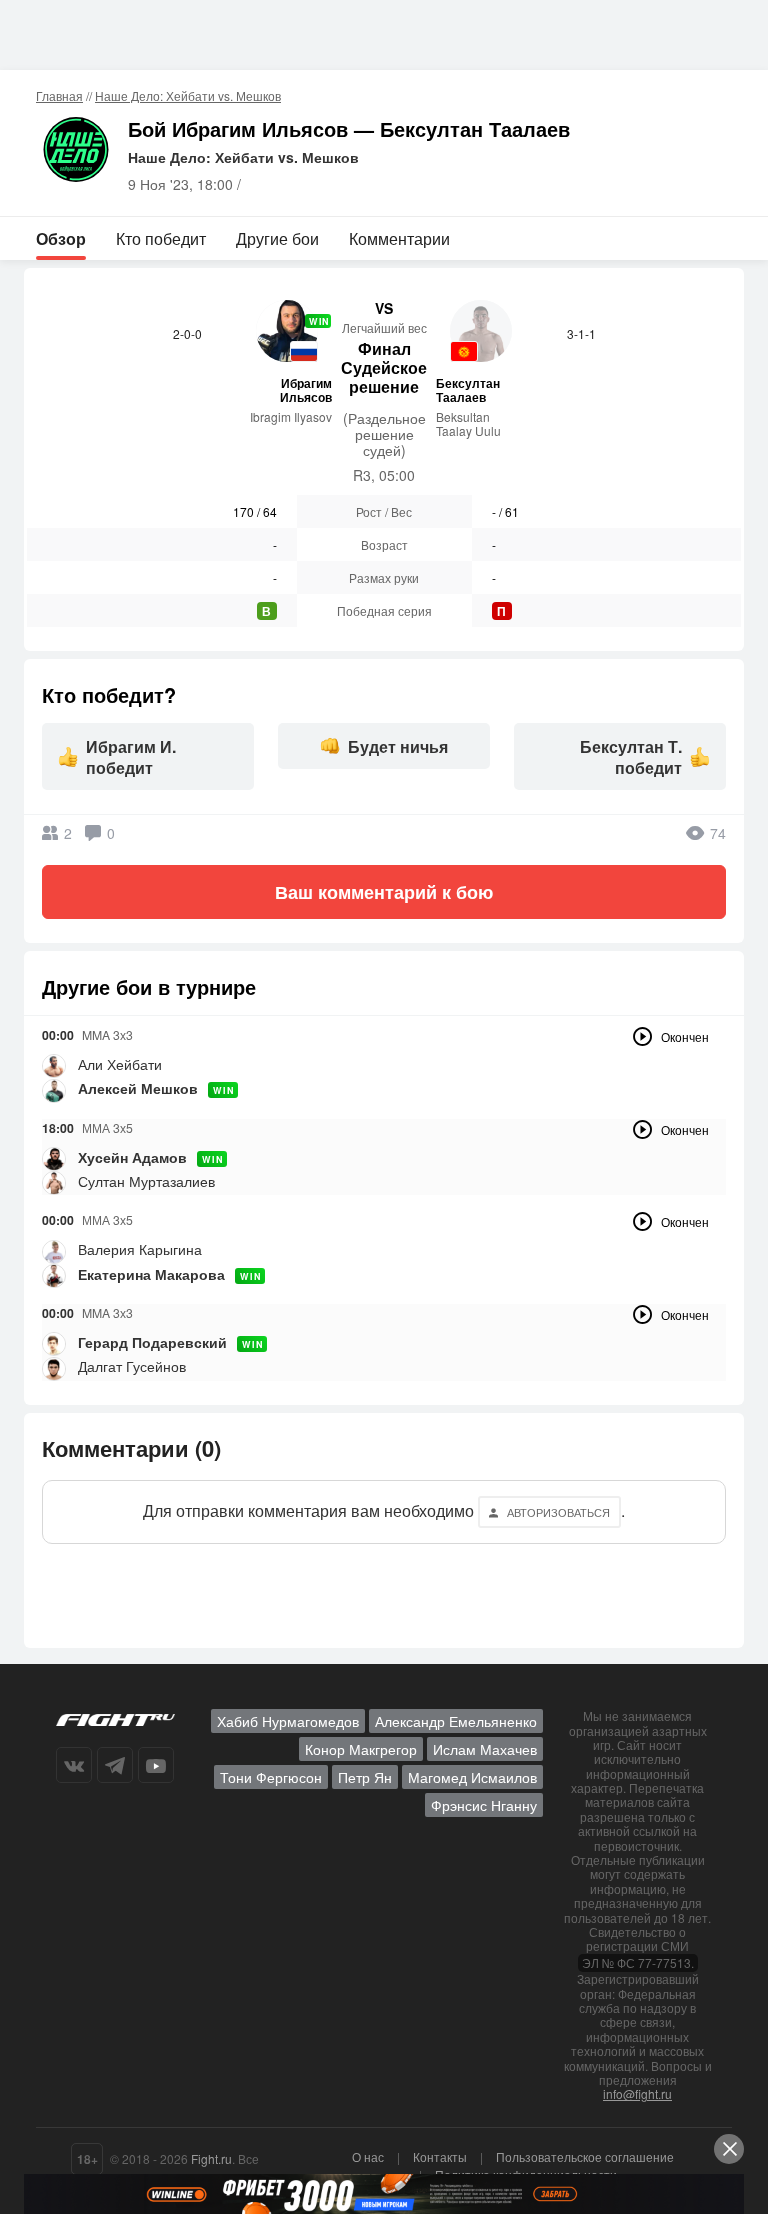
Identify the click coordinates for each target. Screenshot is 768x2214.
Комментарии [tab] (399, 238)
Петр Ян (365, 1777)
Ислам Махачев (485, 1749)
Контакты (440, 2156)
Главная (59, 95)
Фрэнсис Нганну (484, 1805)
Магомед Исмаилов (472, 1777)
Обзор (61, 238)
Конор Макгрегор (361, 1749)
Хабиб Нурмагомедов (288, 1721)
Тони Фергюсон (271, 1777)
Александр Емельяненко (456, 1721)
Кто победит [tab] (161, 238)
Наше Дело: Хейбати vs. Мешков (188, 95)
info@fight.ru (637, 2093)
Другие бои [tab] (277, 238)
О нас (368, 2156)
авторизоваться (558, 1512)
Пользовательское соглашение (585, 2156)
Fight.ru (211, 2158)
